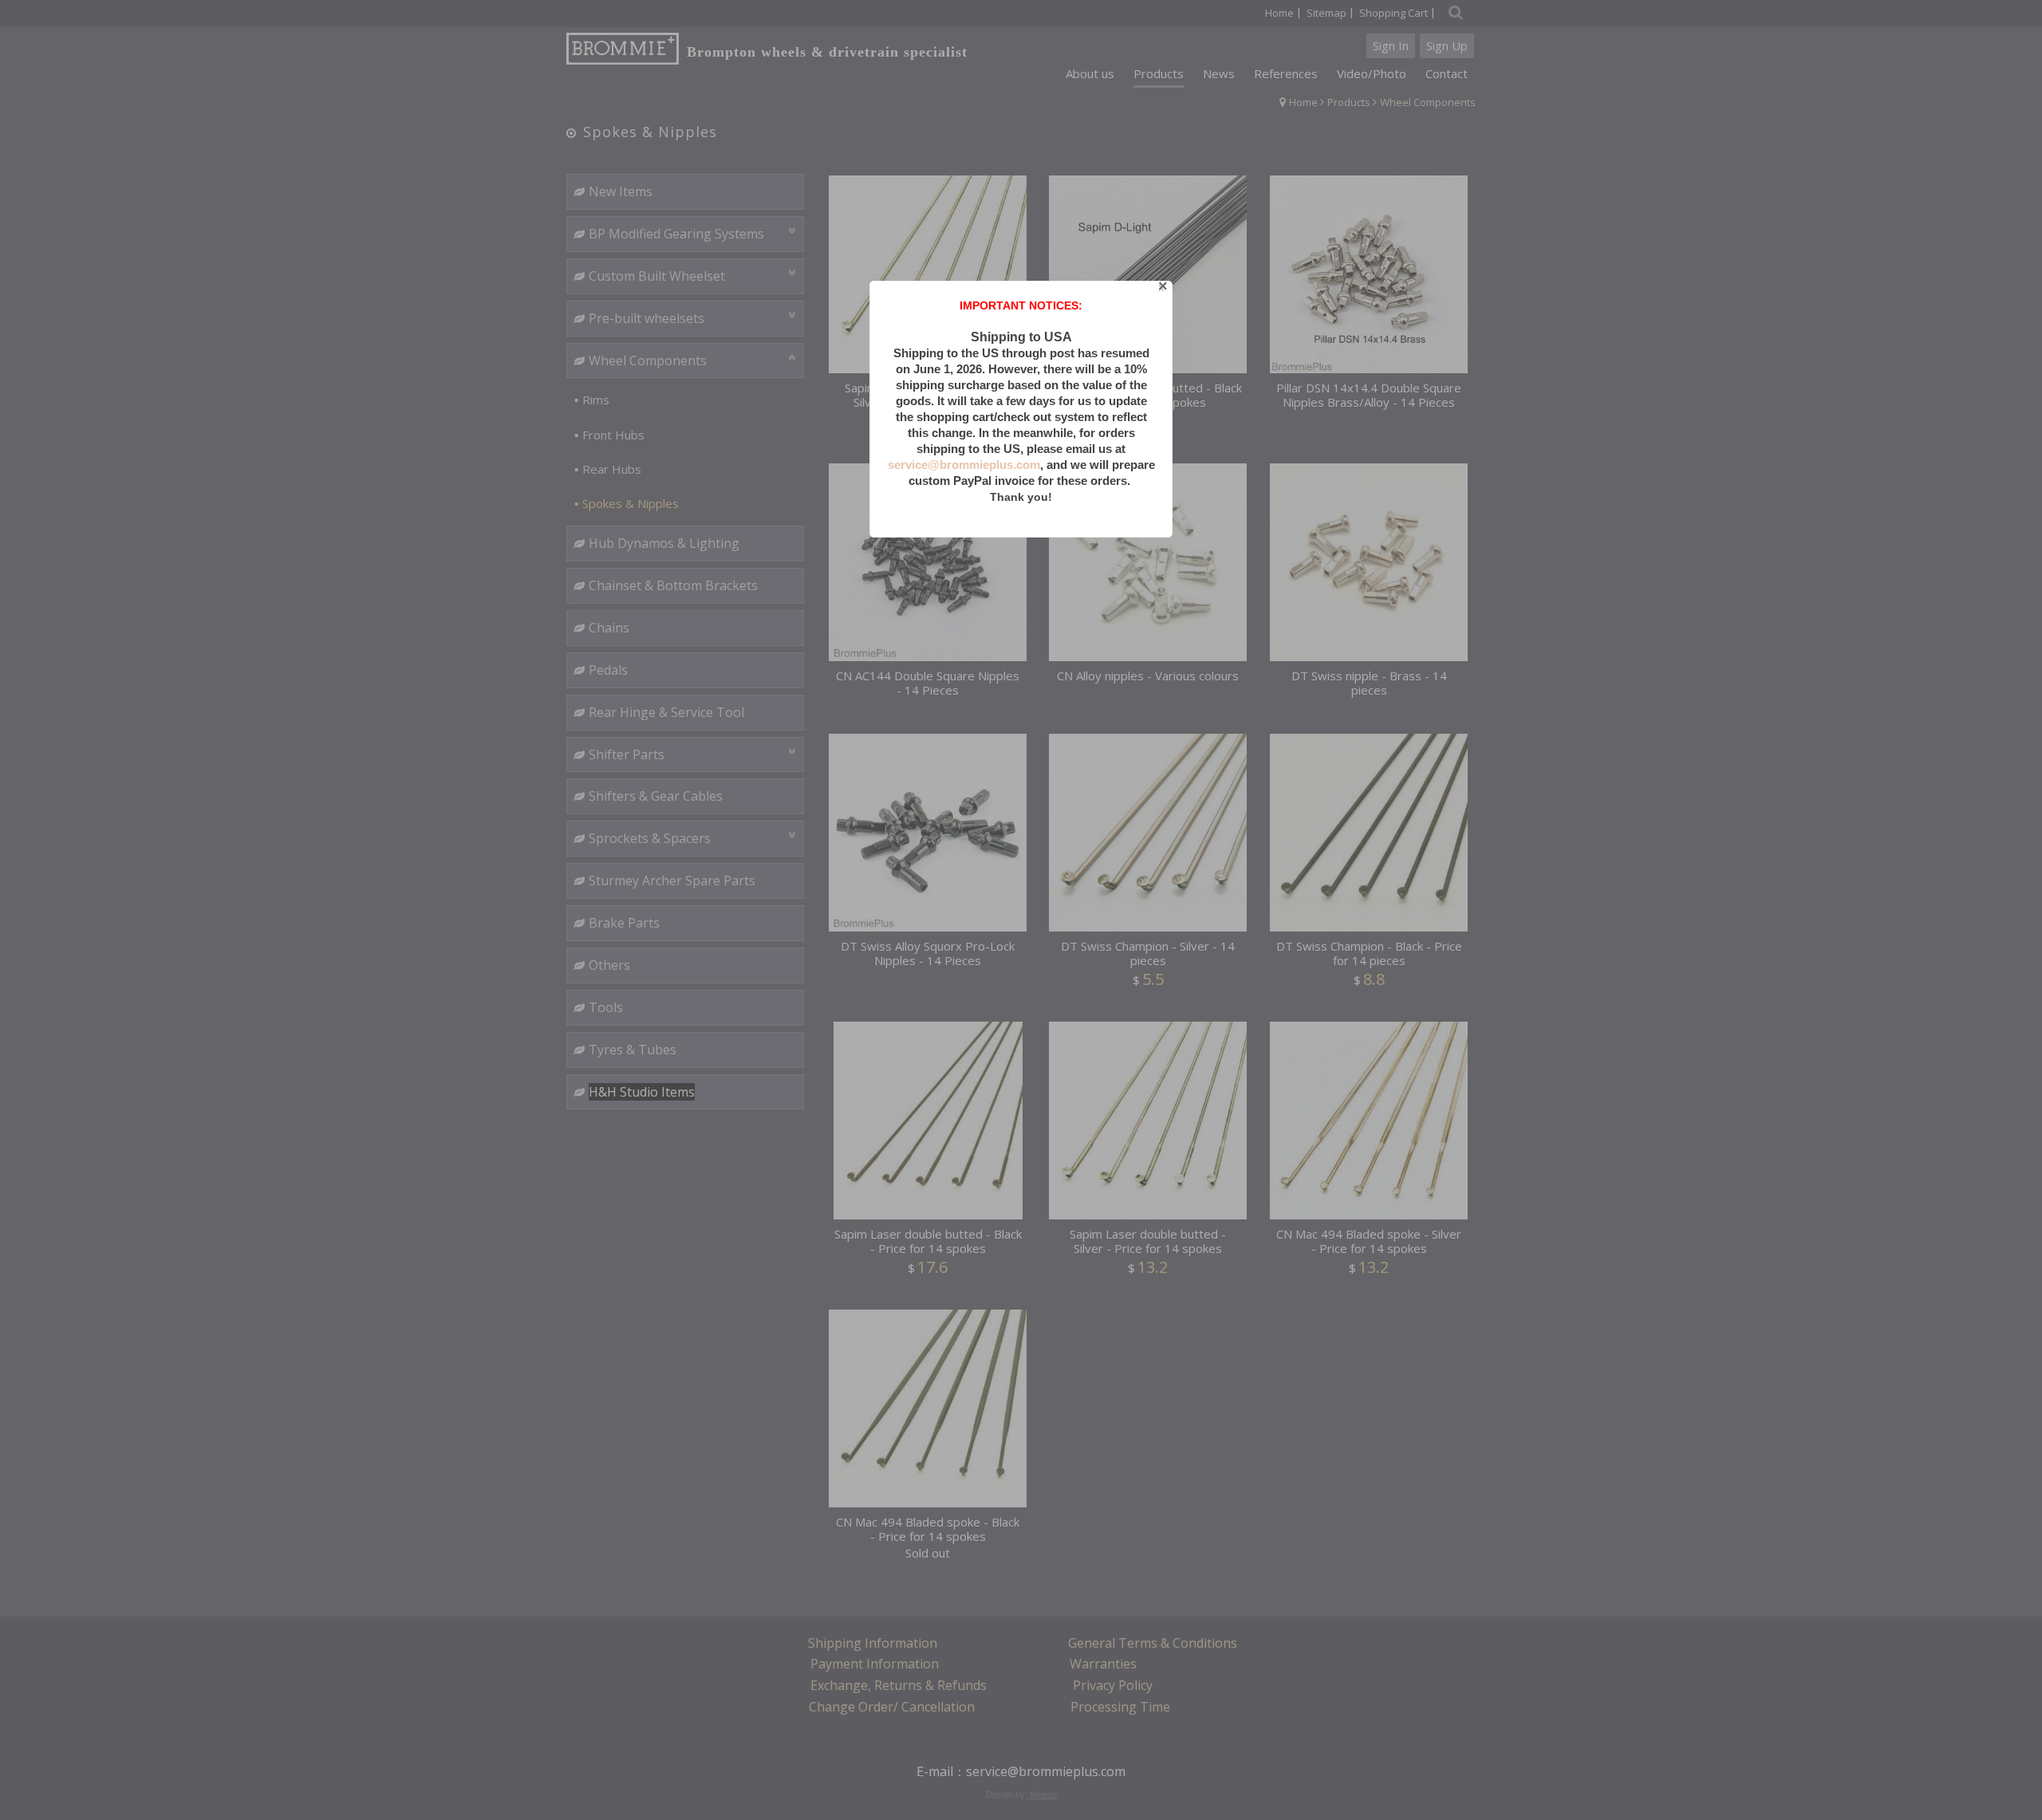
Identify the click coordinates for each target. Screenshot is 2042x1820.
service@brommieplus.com (964, 465)
